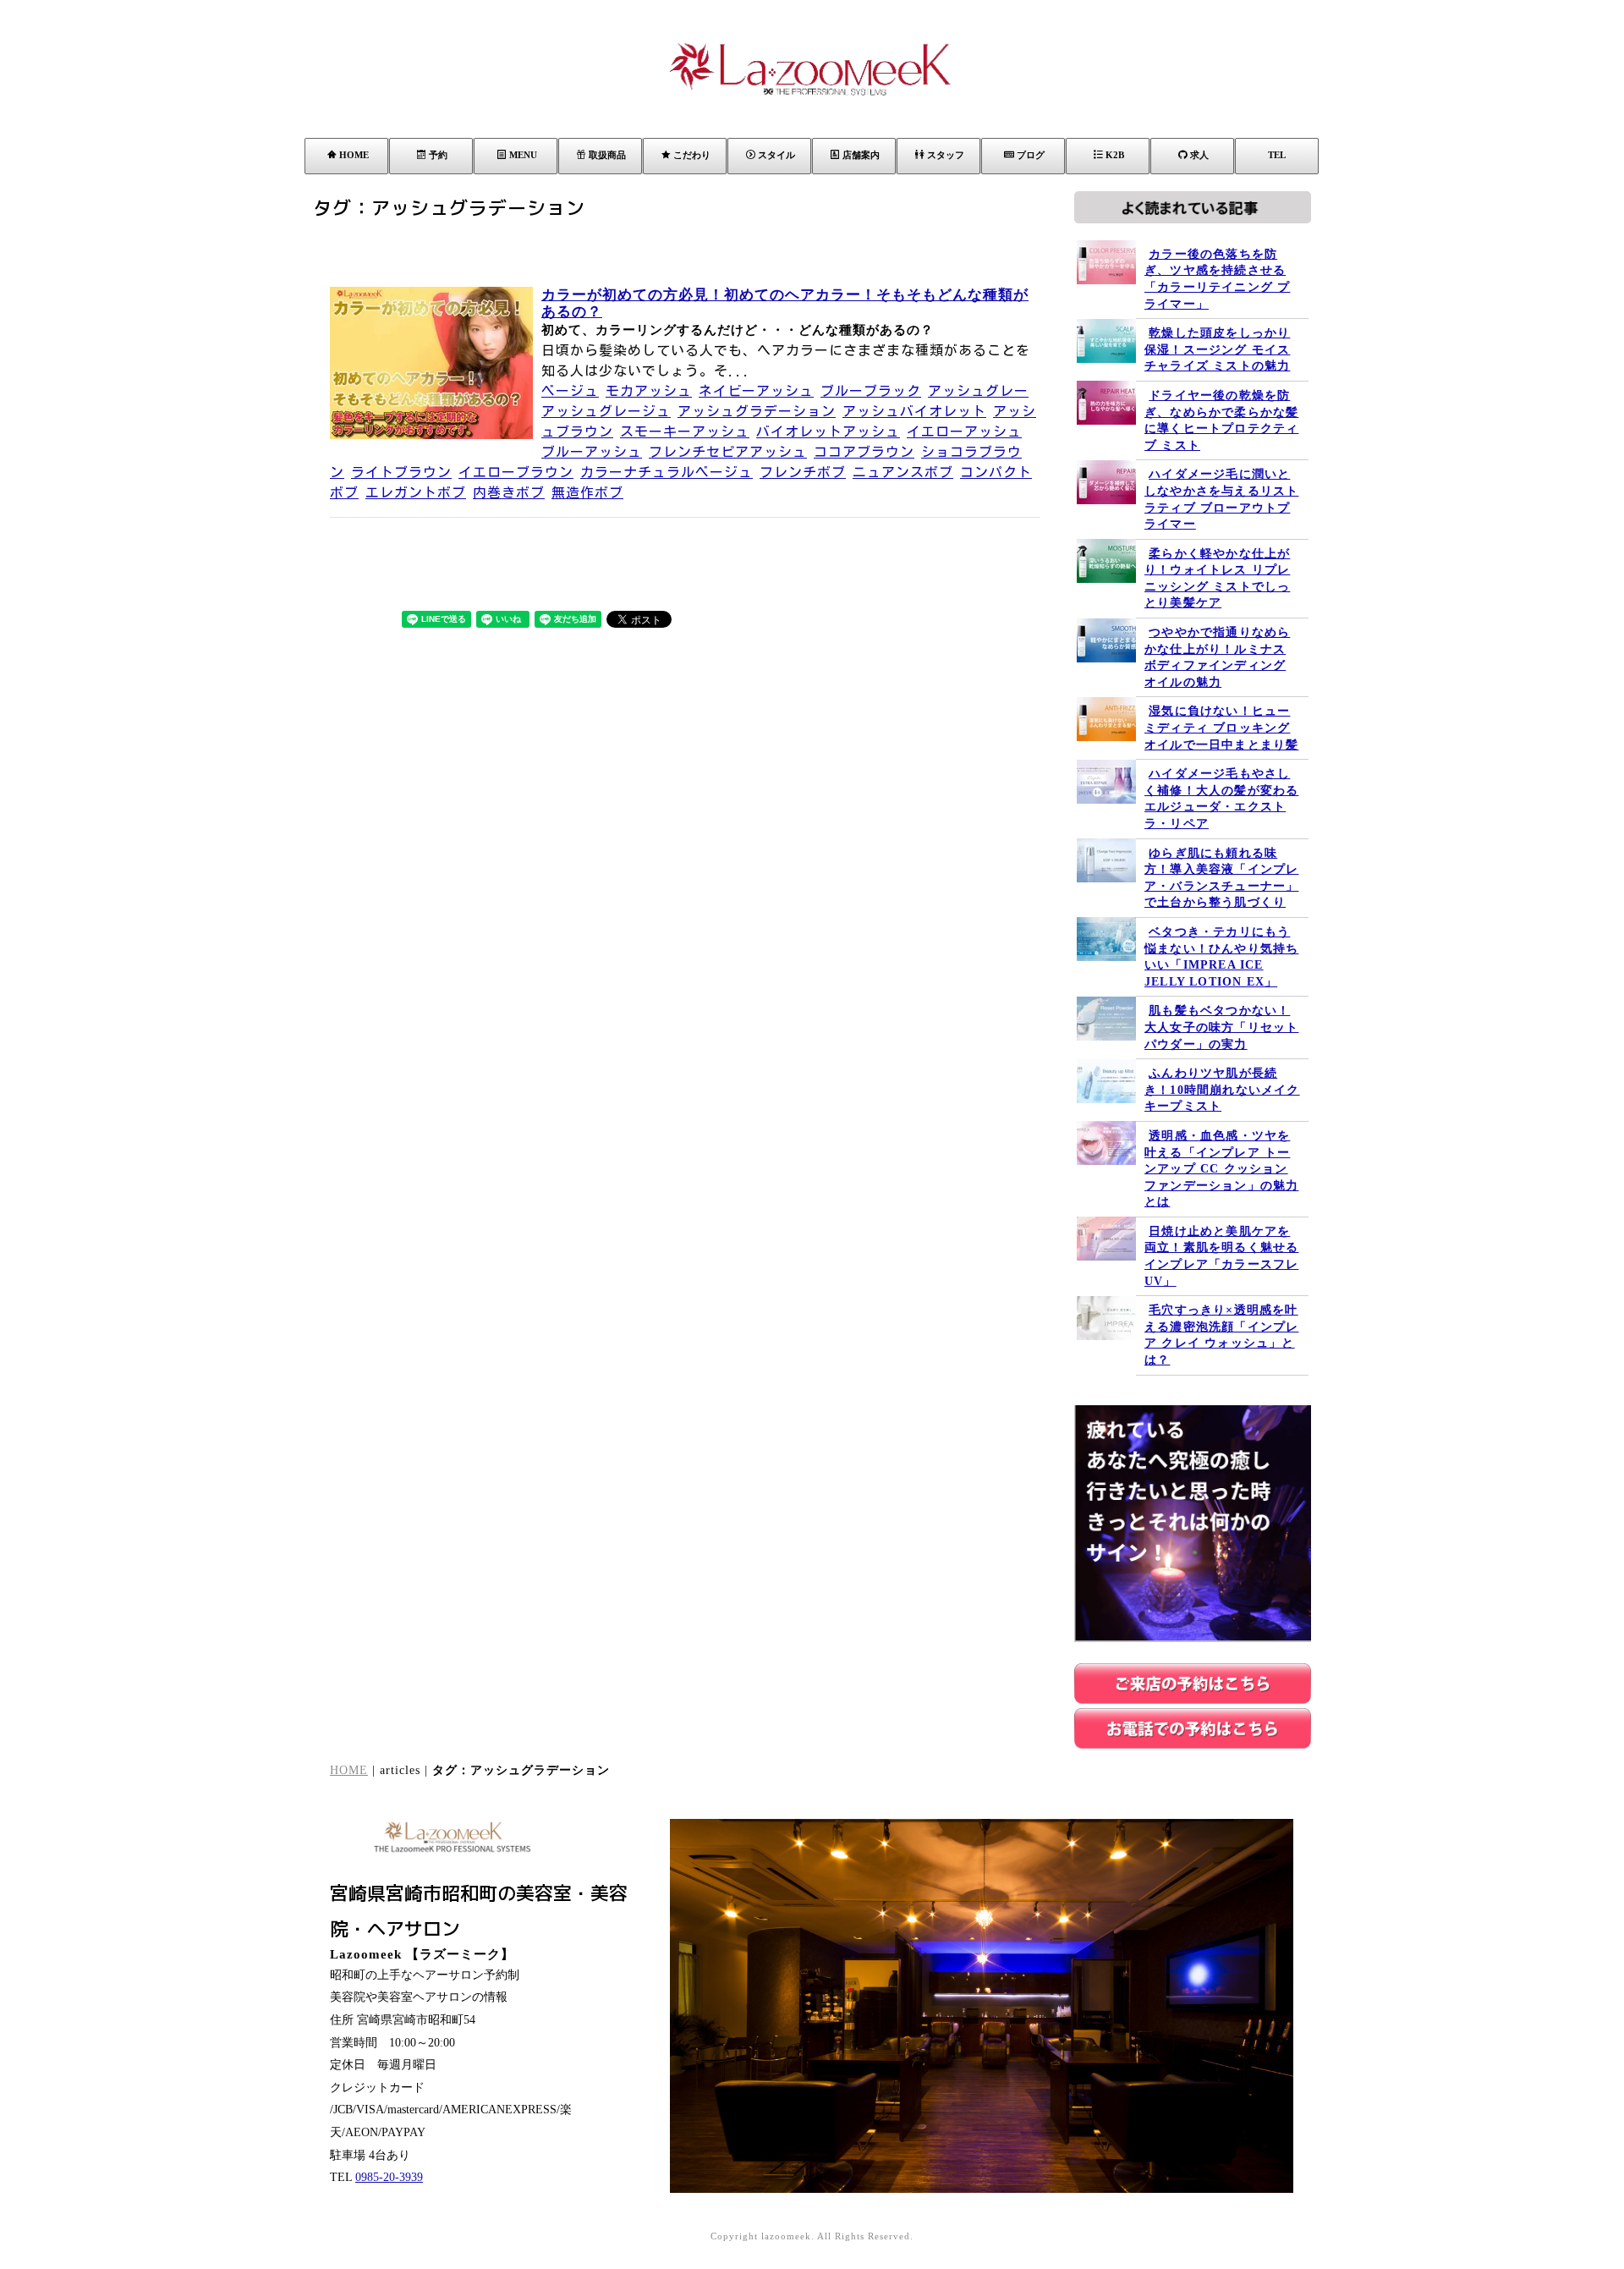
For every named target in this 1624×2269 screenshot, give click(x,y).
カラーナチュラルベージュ (667, 472)
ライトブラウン (401, 472)
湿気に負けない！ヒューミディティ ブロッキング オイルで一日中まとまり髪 (1221, 728)
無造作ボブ (587, 492)
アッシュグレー (978, 391)
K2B (1115, 155)
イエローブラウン (516, 472)
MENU (523, 155)
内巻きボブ (509, 492)
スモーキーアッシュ (685, 431)
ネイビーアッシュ (756, 391)
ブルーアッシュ (592, 452)
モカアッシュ (649, 391)
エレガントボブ (416, 492)
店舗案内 (861, 155)
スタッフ (946, 155)
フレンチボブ (803, 472)
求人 (1199, 155)
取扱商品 (607, 155)
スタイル (776, 155)
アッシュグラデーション (757, 411)
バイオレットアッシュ (828, 431)
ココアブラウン (864, 452)
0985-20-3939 (389, 2177)
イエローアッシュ (964, 431)
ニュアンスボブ (903, 472)
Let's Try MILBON (1391, 2159)
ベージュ (570, 391)
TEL (1277, 155)
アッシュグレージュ (606, 411)
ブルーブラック (871, 391)
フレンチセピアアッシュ (728, 452)
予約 (438, 155)
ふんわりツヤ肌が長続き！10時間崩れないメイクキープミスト (1222, 1090)
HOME (354, 155)
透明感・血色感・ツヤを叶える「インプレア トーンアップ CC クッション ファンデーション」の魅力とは (1221, 1169)
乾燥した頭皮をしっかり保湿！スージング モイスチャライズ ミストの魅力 (1217, 349)
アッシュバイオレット (914, 411)
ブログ (1031, 155)
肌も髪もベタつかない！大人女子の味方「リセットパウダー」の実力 (1221, 1027)
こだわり (692, 155)
